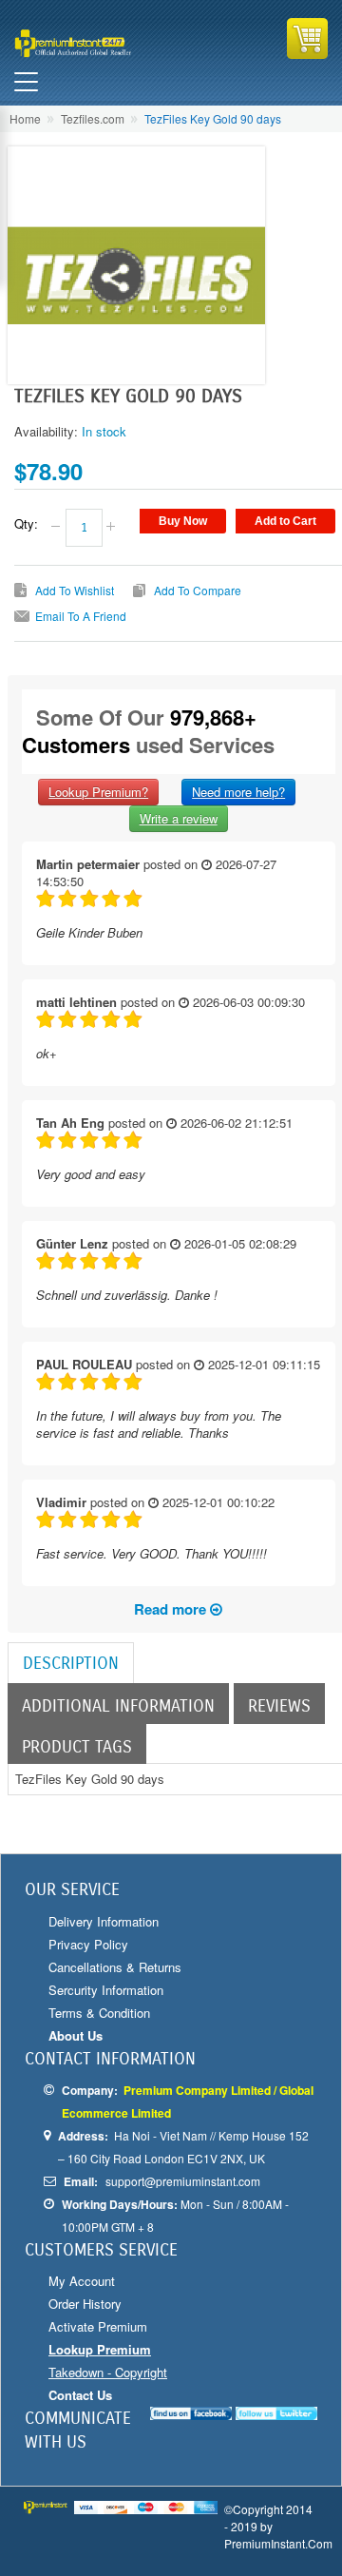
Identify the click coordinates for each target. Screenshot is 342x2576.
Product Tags (77, 1747)
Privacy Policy (88, 1944)
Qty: (26, 524)
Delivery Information (104, 1921)
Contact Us (80, 2395)
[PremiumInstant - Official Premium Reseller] (91, 43)
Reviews (279, 1706)
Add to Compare (198, 590)
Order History (85, 2304)
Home (25, 118)
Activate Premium (98, 2326)
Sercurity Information (106, 1990)
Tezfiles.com (93, 118)
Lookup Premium (100, 2349)
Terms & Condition (99, 2013)
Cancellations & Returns (115, 1967)
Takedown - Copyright (108, 2372)
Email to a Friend (81, 616)
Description (71, 1663)
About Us (76, 2035)
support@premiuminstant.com (183, 2181)
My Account (82, 2281)
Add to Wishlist (75, 590)
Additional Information (118, 1706)
